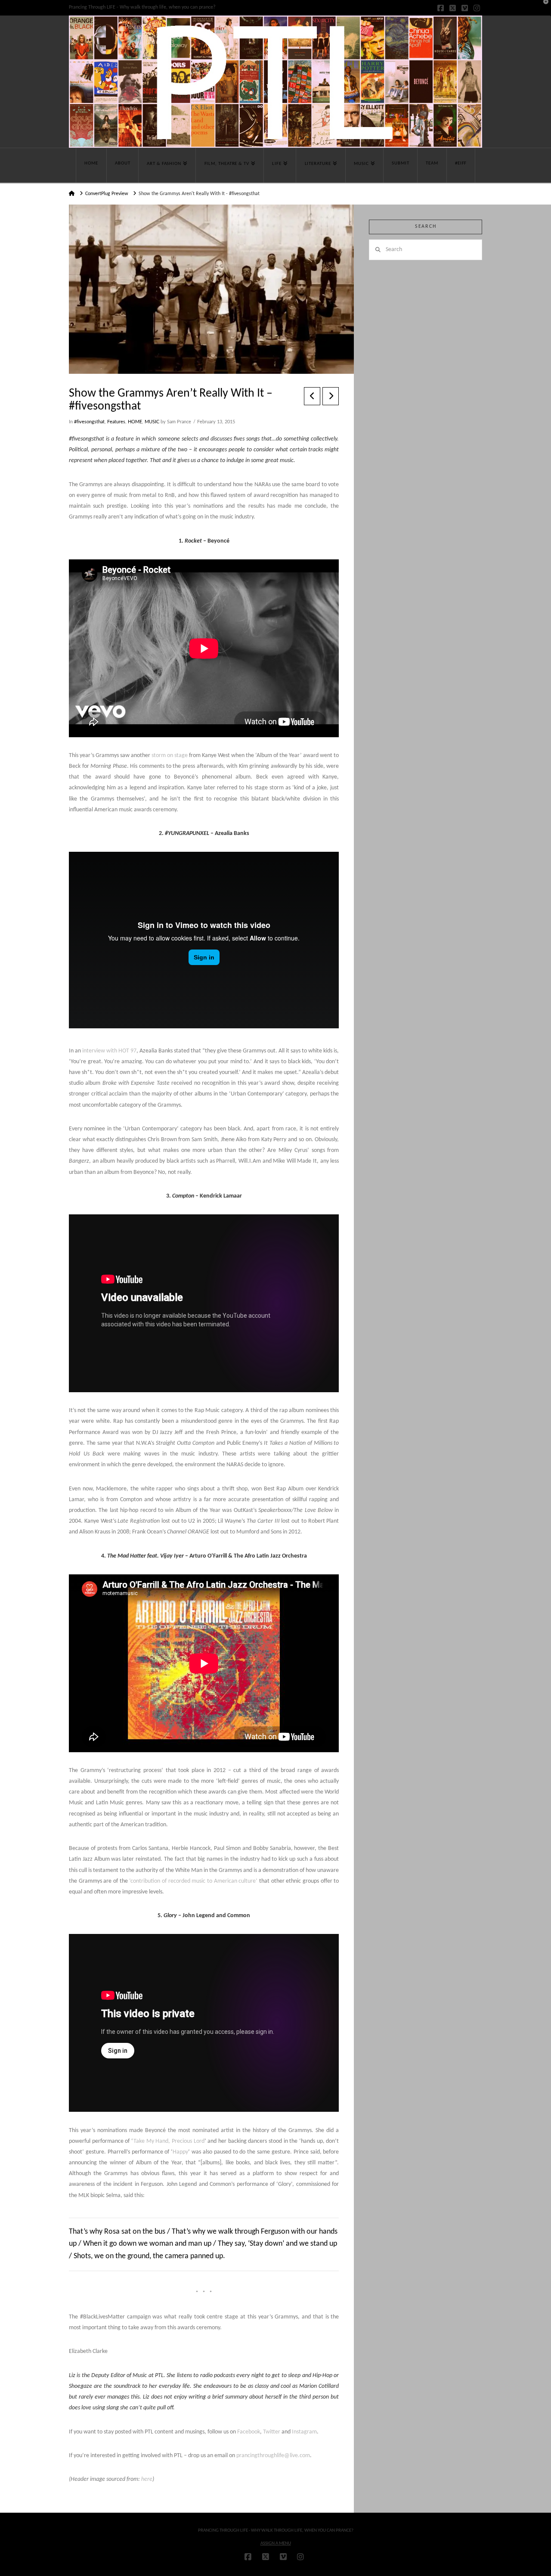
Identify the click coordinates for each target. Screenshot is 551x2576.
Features (116, 422)
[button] (543, 8)
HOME (135, 422)
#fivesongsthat (89, 422)
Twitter (272, 2432)
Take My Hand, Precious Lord (169, 2141)
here (147, 2479)
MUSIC (152, 422)
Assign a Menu (276, 2543)
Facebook (249, 2432)
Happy (180, 2152)
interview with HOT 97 (109, 1051)
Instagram (304, 2432)
